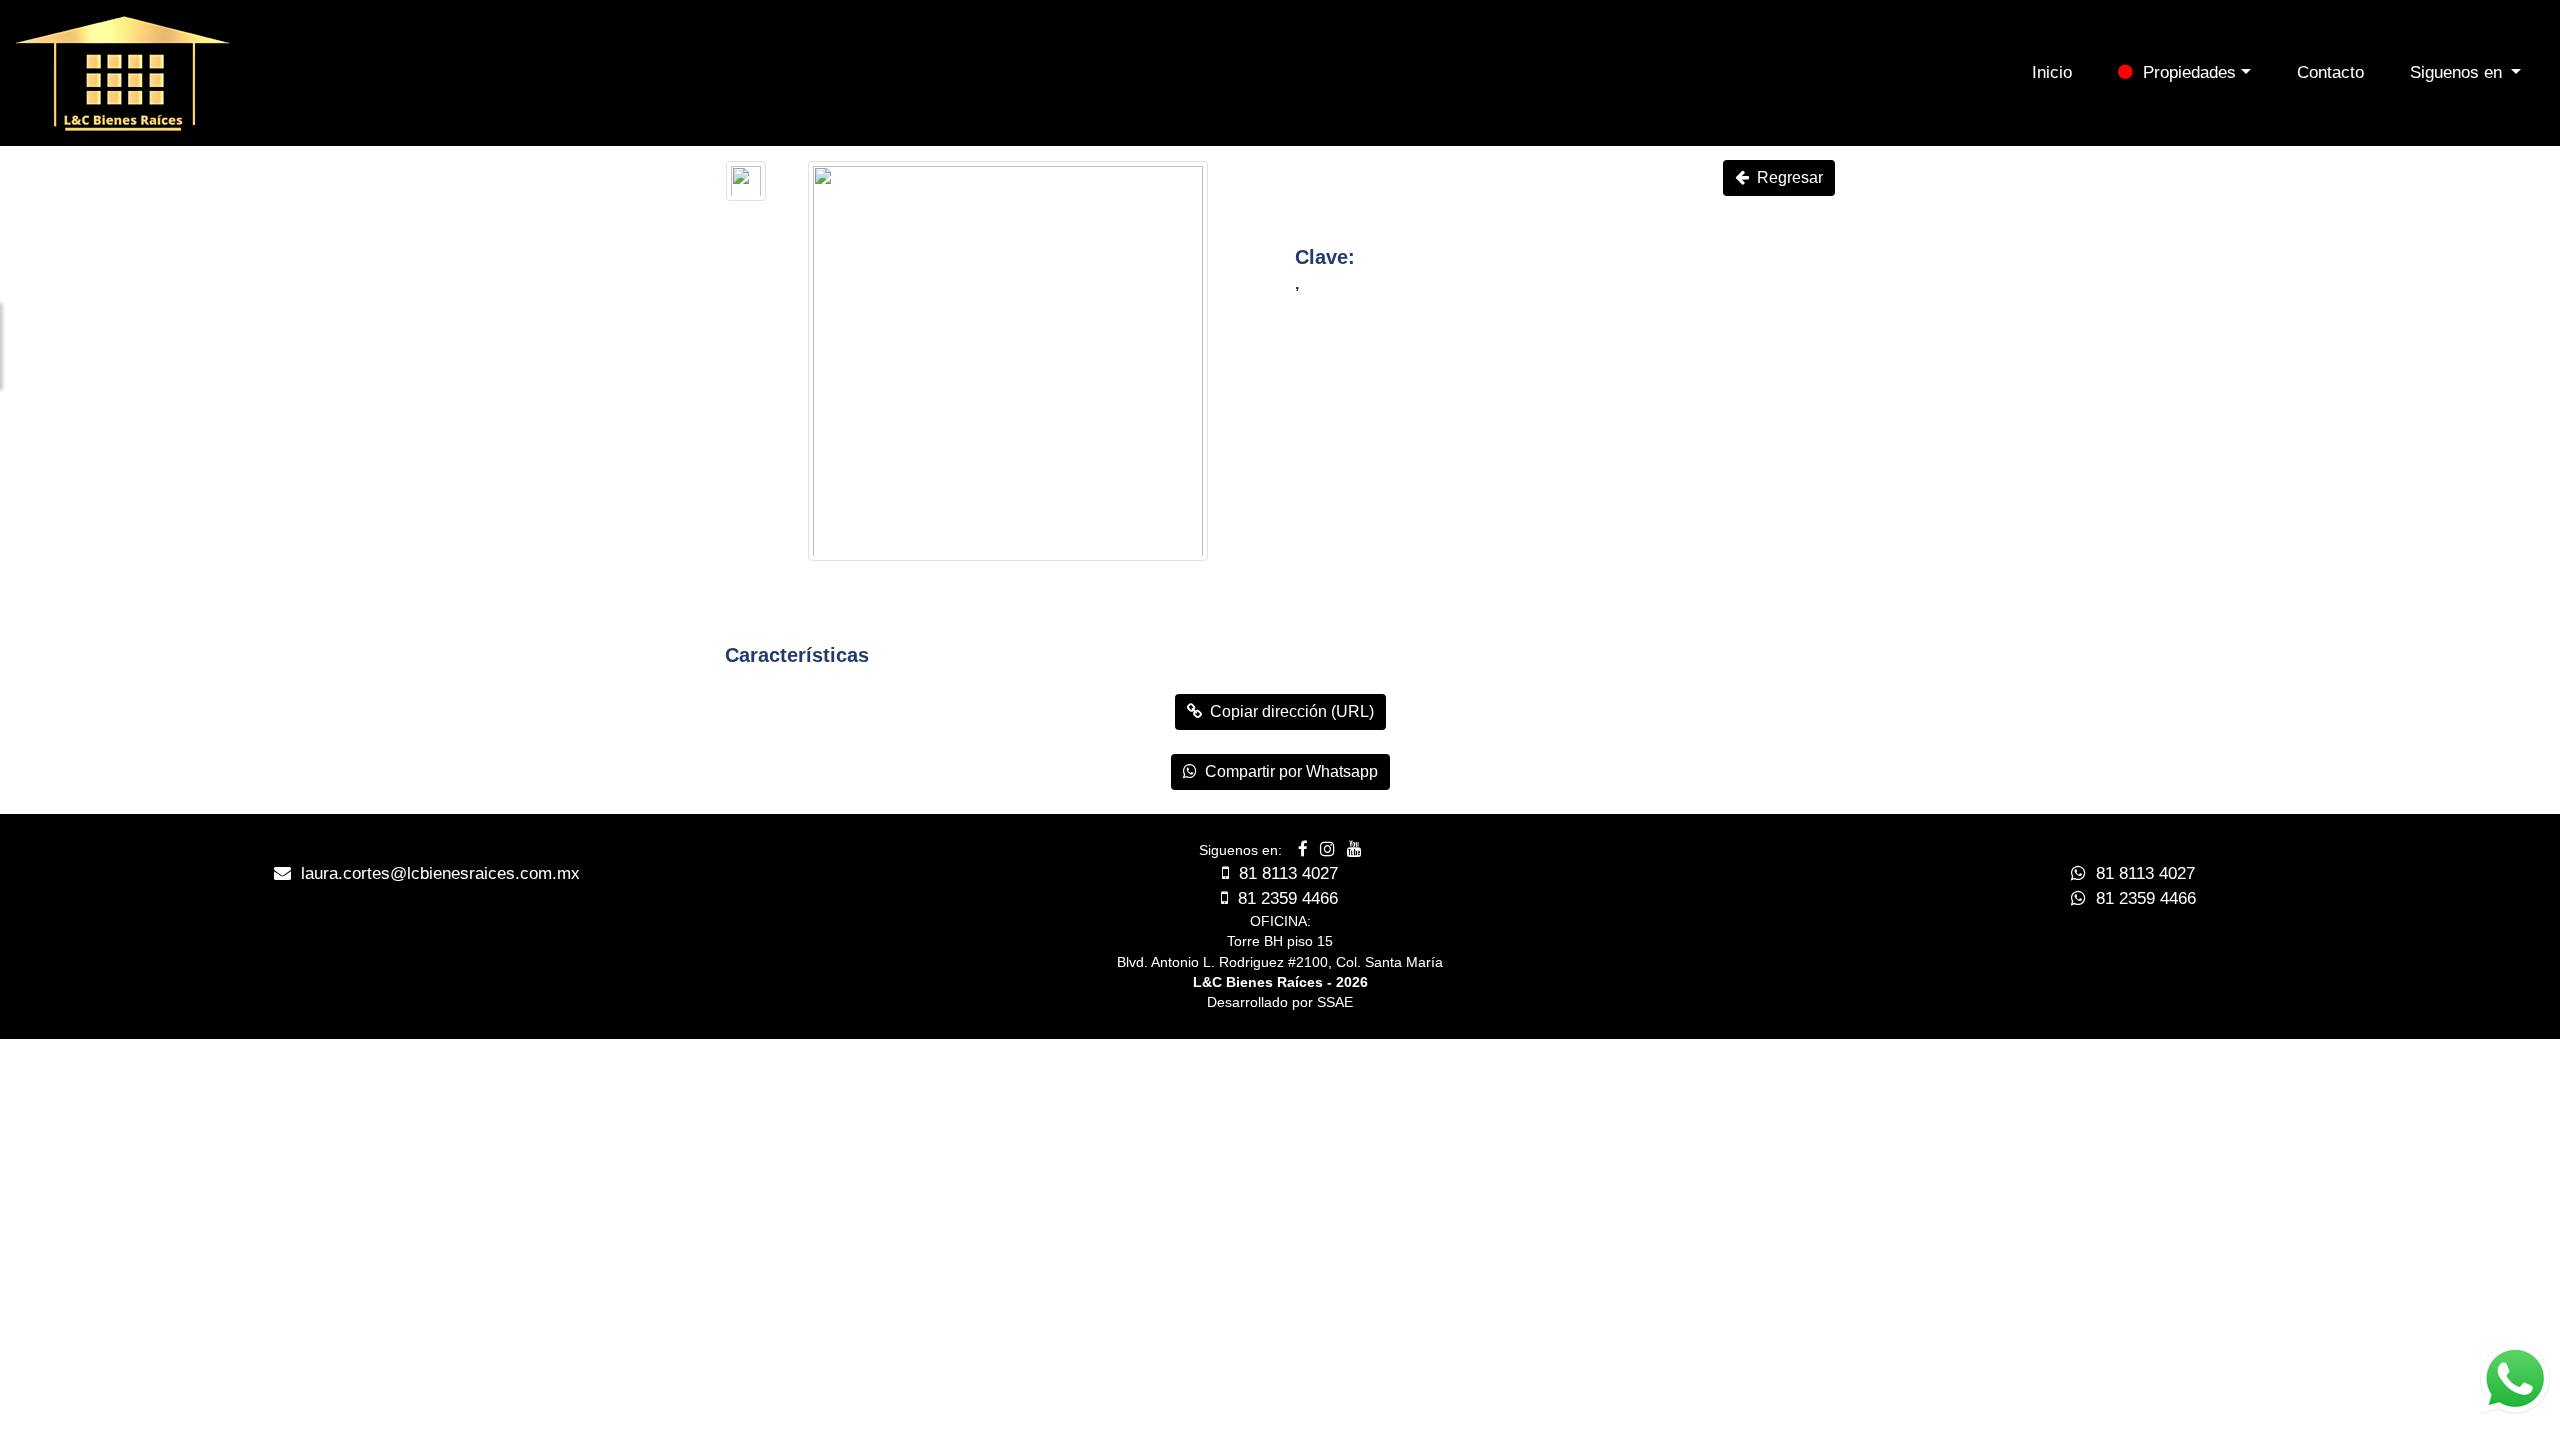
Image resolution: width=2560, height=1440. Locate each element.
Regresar (1786, 177)
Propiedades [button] (2184, 72)
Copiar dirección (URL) (1288, 711)
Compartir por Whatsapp (1287, 771)
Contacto (2330, 72)
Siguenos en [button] (2458, 72)
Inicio (2052, 72)
